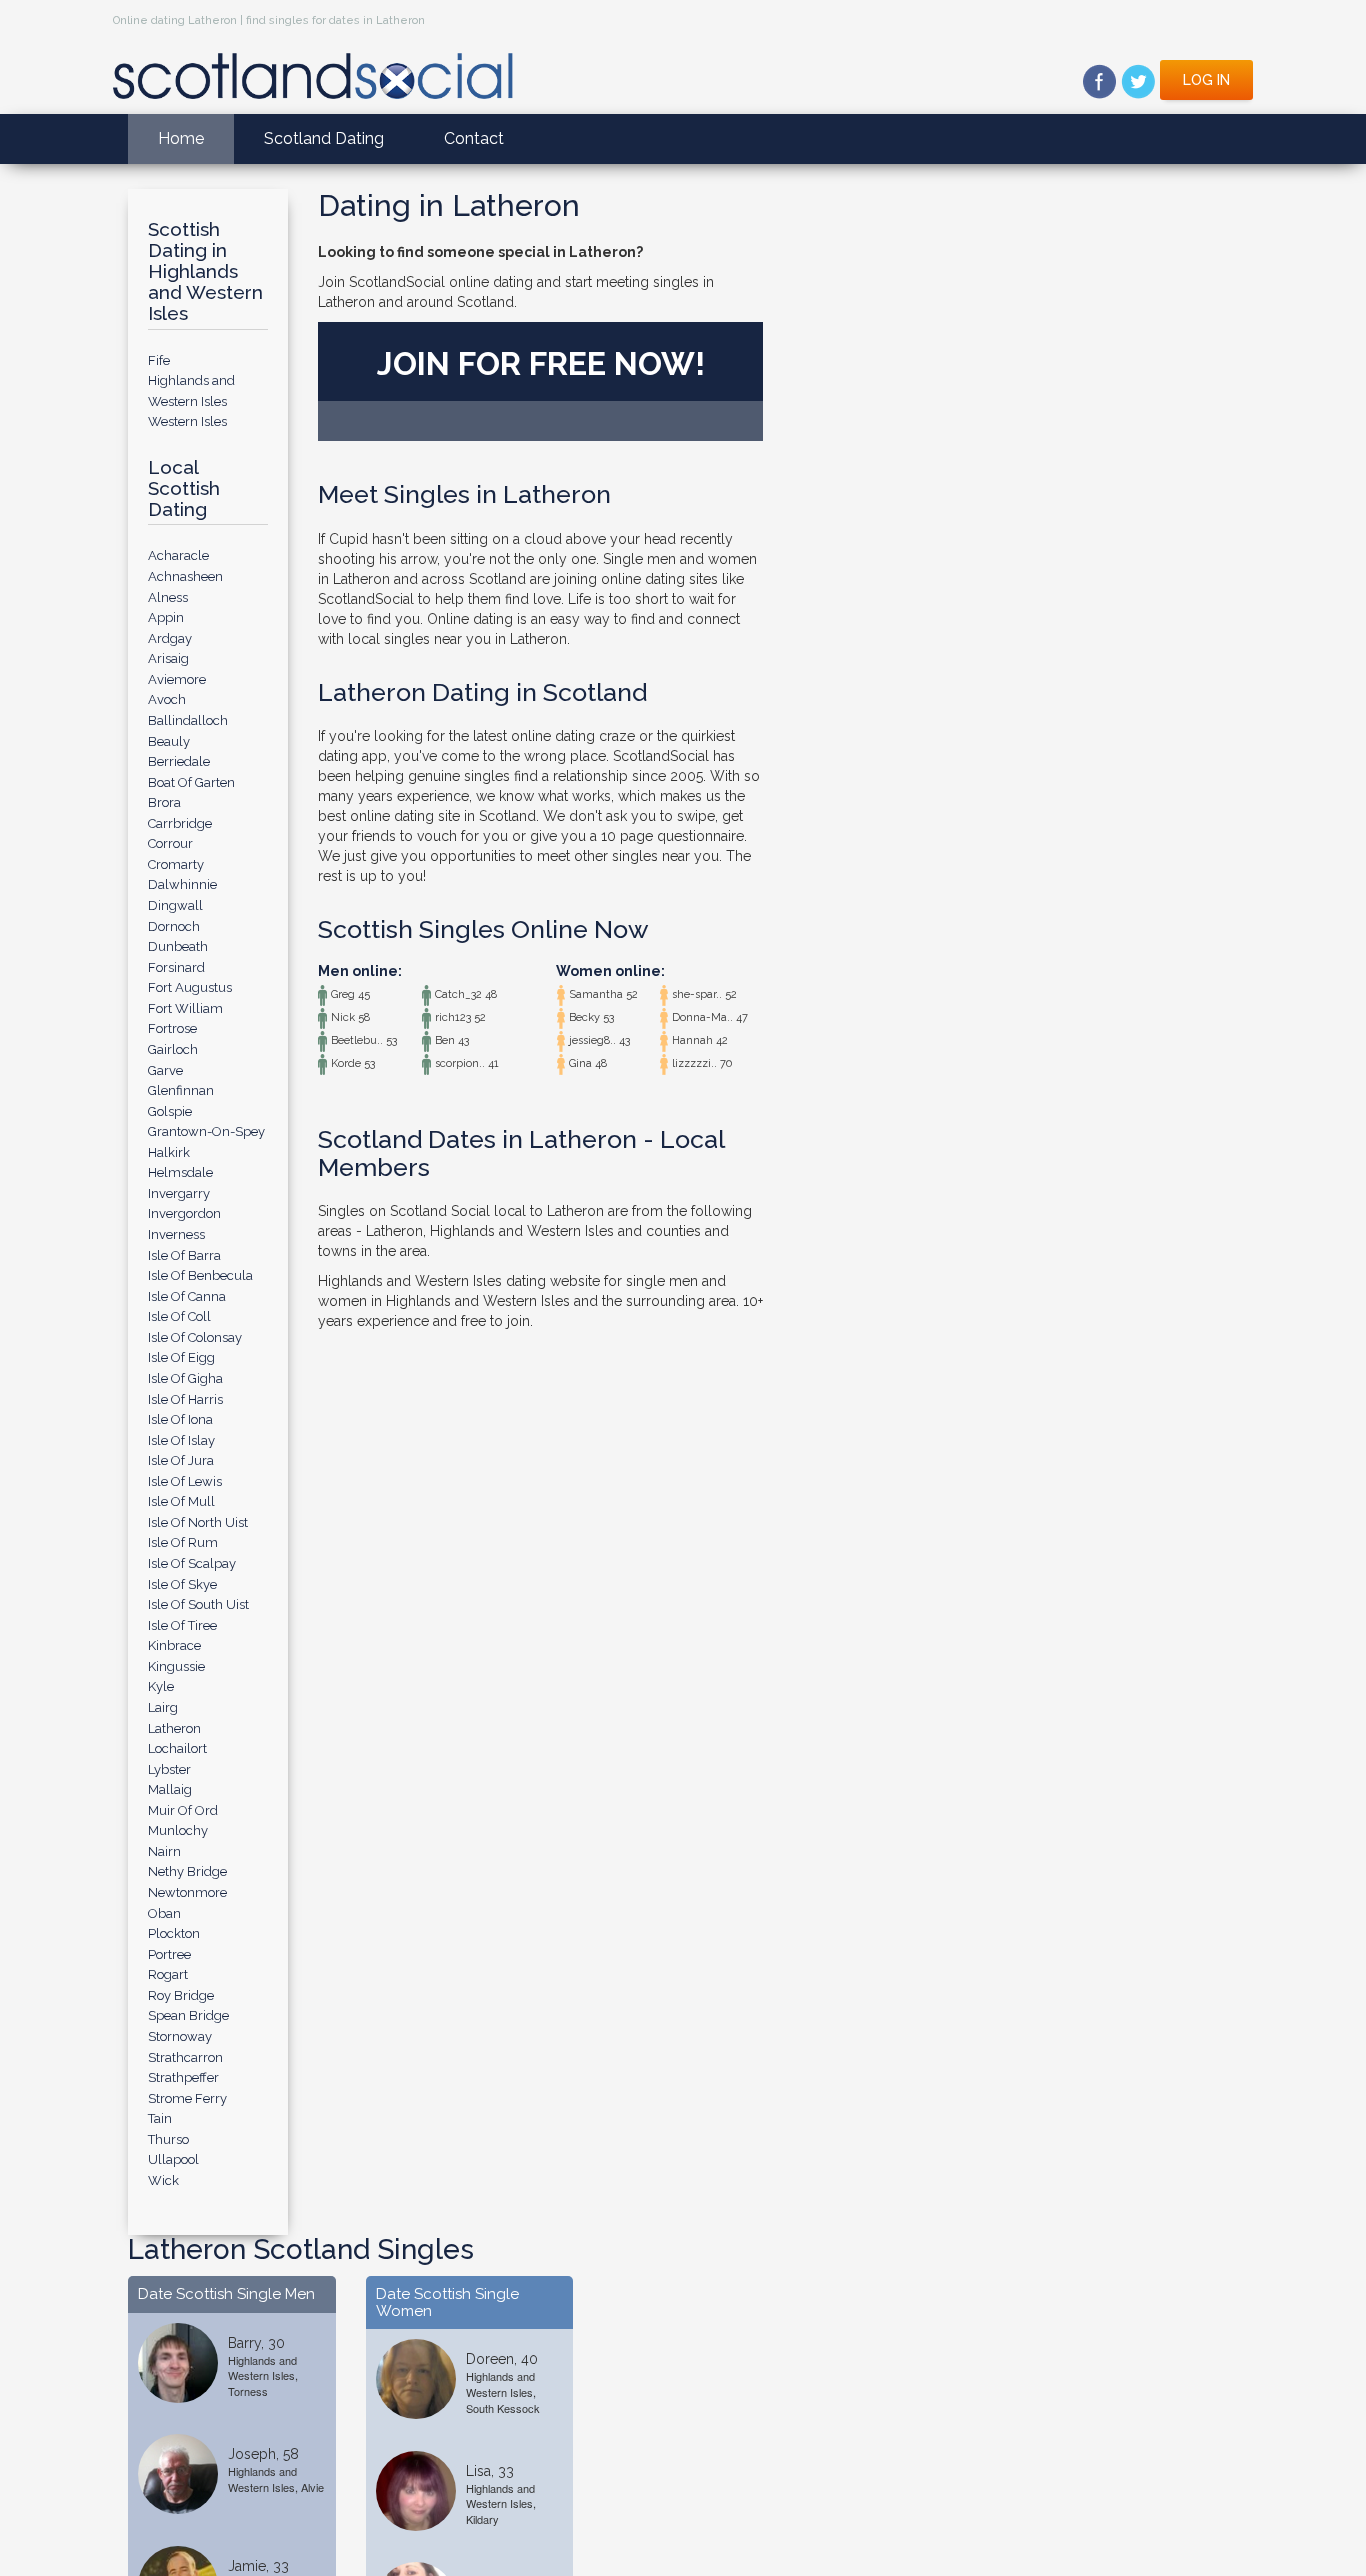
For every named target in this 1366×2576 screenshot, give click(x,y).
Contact (474, 138)
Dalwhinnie (182, 884)
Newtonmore (187, 1892)
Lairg (163, 1707)
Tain (160, 2118)
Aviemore (177, 679)
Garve (165, 1070)
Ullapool (173, 2159)
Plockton (174, 1933)
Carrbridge (180, 823)
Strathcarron (185, 2057)
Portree (169, 1954)
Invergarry (179, 1193)
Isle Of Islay (181, 1440)
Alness (168, 597)
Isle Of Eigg (181, 1357)
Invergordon (184, 1213)
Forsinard (176, 967)
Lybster (169, 1769)
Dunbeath (178, 946)
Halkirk (169, 1152)
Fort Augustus (190, 987)
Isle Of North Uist (198, 1522)
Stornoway (180, 2036)
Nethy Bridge (187, 1871)
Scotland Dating (324, 138)
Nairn (164, 1851)
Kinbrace (174, 1645)
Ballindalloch (188, 720)
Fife (159, 360)
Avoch (167, 699)
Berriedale (179, 761)
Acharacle (178, 555)
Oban (164, 1913)
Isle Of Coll (179, 1316)
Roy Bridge (181, 1995)
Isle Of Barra (184, 1255)
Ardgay (170, 638)
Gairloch (173, 1049)
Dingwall (175, 905)
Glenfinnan (181, 1090)
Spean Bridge (188, 2015)
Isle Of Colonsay (195, 1337)
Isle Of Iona (180, 1419)
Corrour (170, 843)
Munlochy (178, 1830)
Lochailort (177, 1748)
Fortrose (172, 1028)
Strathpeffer (183, 2077)
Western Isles (187, 421)
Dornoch (174, 926)
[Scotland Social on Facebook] (1099, 80)
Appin (166, 617)
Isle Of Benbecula (200, 1275)
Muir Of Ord (183, 1810)
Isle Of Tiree (182, 1625)
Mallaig (170, 1789)
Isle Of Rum (183, 1542)
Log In (1206, 80)
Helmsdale (180, 1172)
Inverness (176, 1234)
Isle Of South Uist (198, 1604)
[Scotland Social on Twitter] (1138, 80)
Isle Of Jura (181, 1460)
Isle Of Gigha (185, 1378)
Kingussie (176, 1666)
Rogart (168, 1974)
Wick (163, 2180)
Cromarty (176, 864)
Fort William (185, 1008)
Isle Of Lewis (185, 1481)
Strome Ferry (187, 2098)
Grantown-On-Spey (206, 1131)
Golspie (170, 1111)
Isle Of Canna (187, 1296)
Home (181, 138)
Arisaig (168, 658)
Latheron (174, 1728)
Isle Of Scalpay (192, 1563)
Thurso (168, 2139)
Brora (164, 802)
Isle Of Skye (182, 1584)
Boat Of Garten (191, 782)
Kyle (161, 1686)
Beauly (169, 741)
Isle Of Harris (185, 1399)
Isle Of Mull (181, 1501)
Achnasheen (185, 576)
